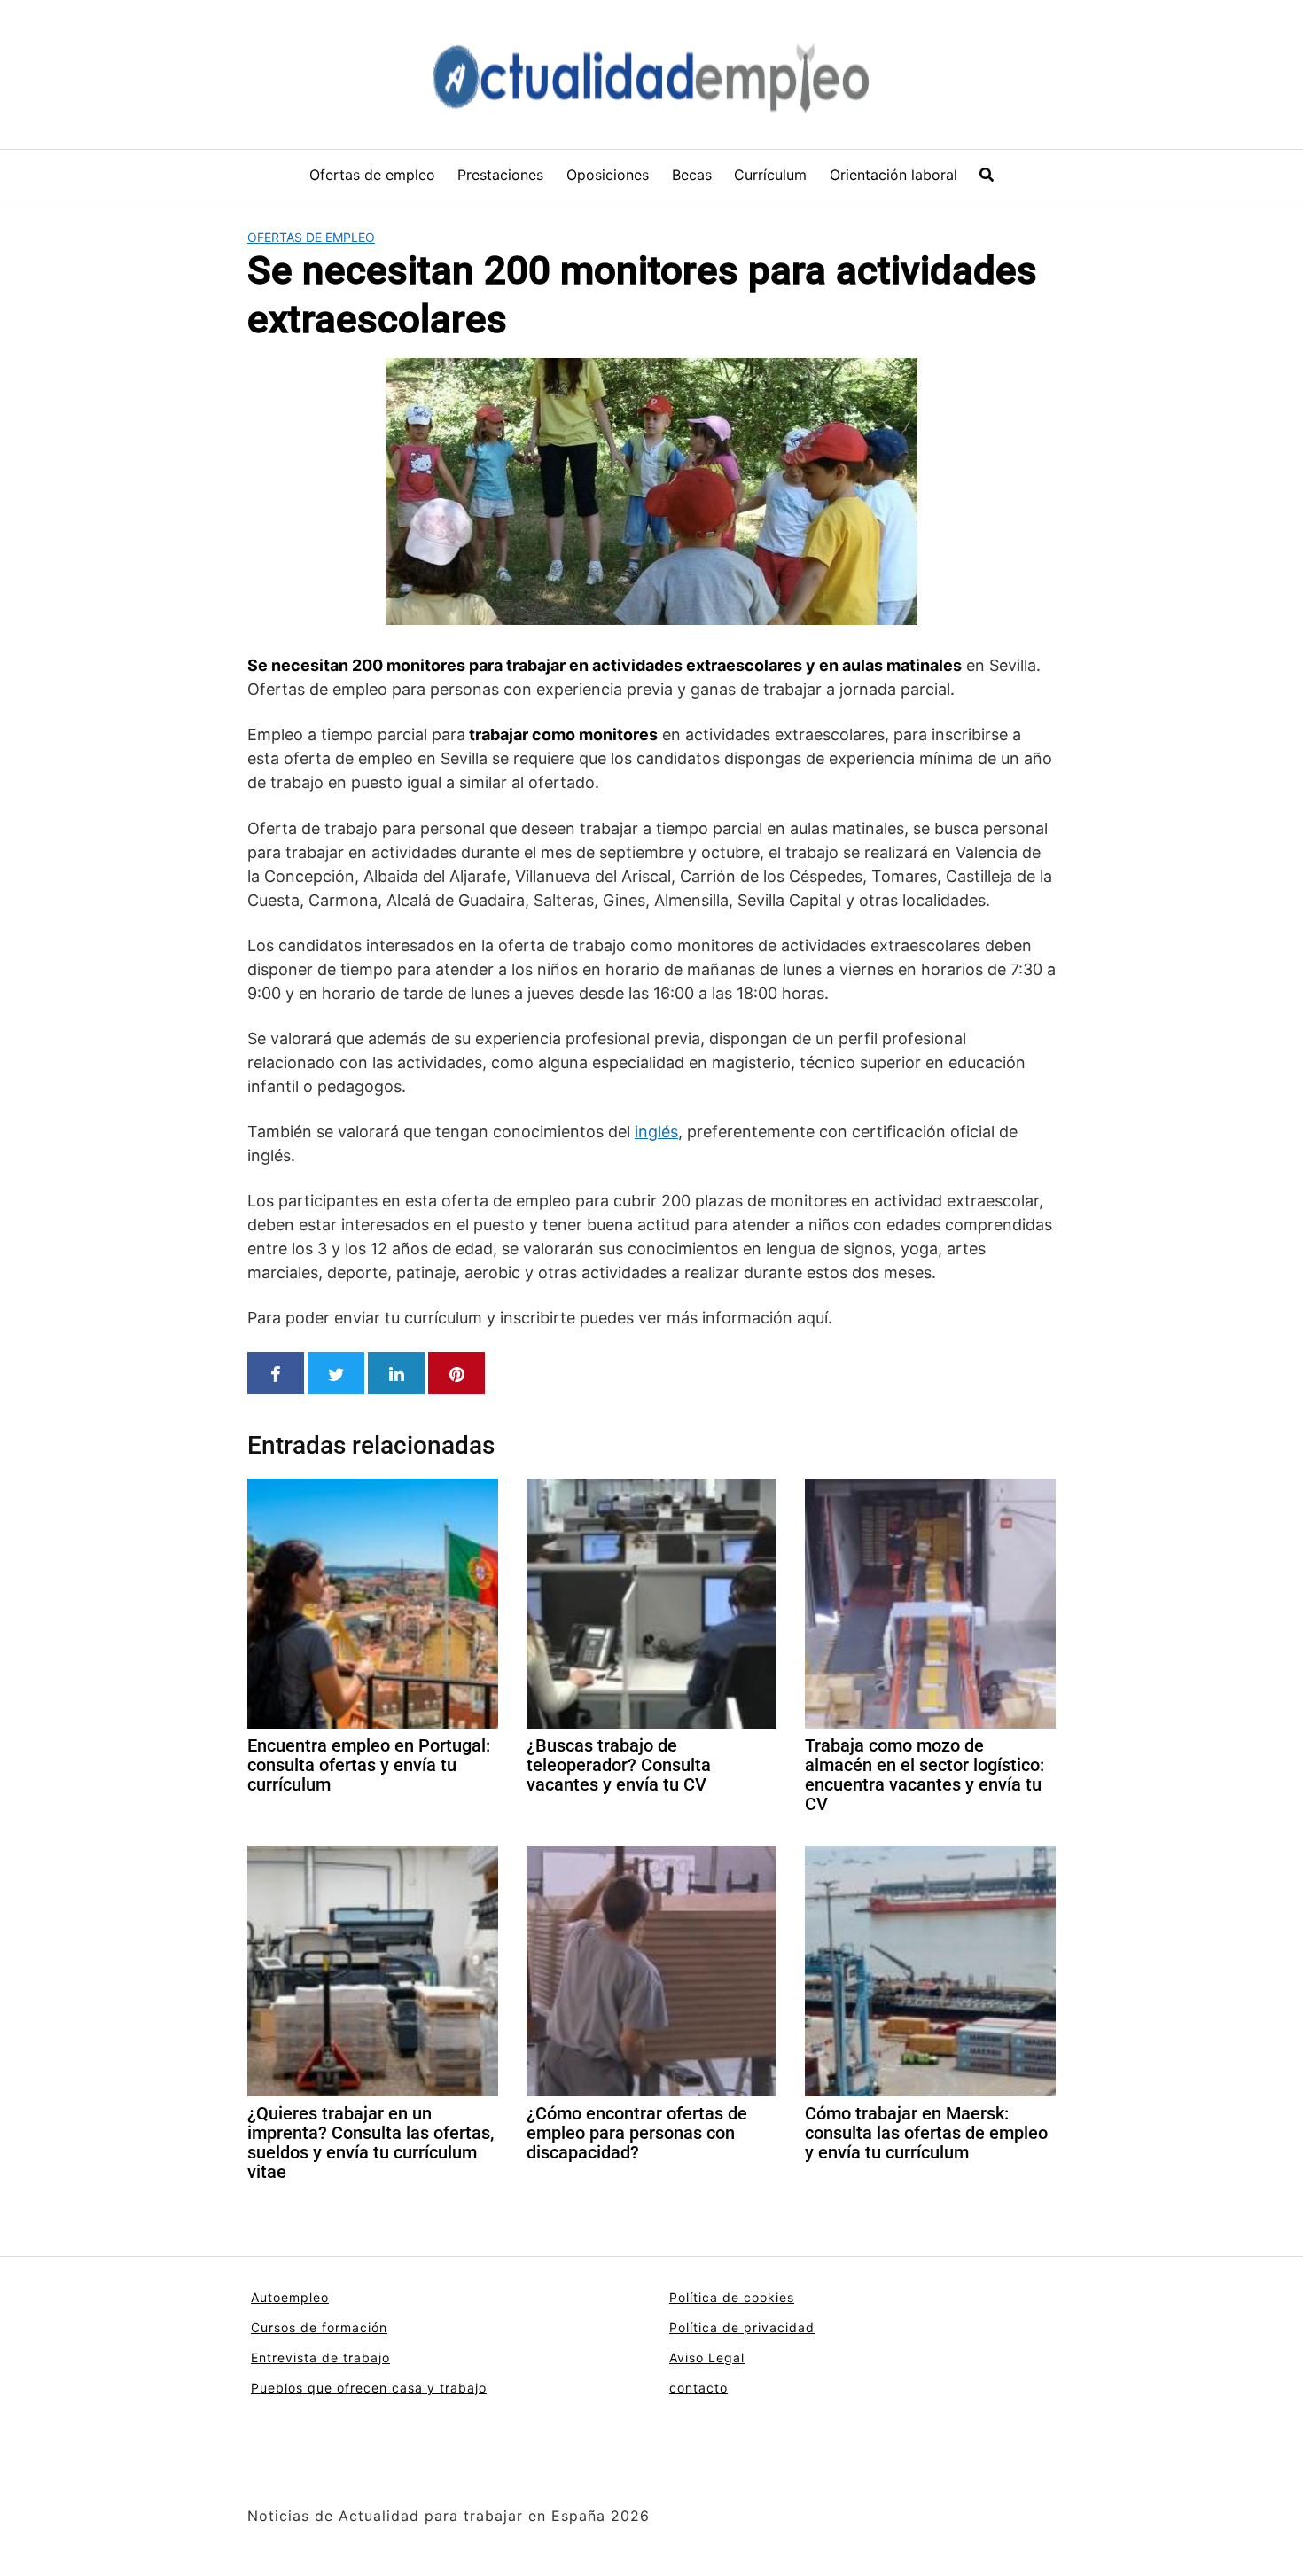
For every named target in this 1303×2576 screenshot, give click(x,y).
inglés (656, 1132)
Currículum (770, 175)
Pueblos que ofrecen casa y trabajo (369, 2388)
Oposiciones (608, 175)
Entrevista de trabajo (320, 2357)
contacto (698, 2388)
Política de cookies (732, 2297)
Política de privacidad (742, 2327)
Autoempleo (290, 2297)
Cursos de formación (319, 2327)
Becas (692, 175)
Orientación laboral (893, 175)
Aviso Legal (707, 2357)
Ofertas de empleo (372, 175)
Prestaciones (500, 175)
